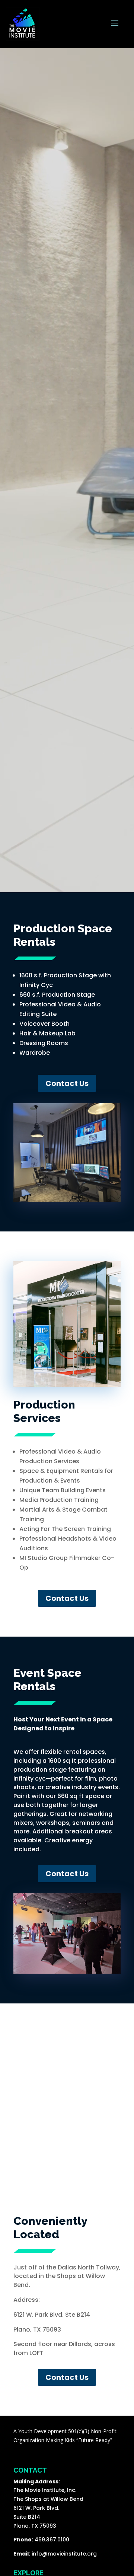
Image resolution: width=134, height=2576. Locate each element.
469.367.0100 (52, 2540)
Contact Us (67, 1083)
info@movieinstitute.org (64, 2554)
